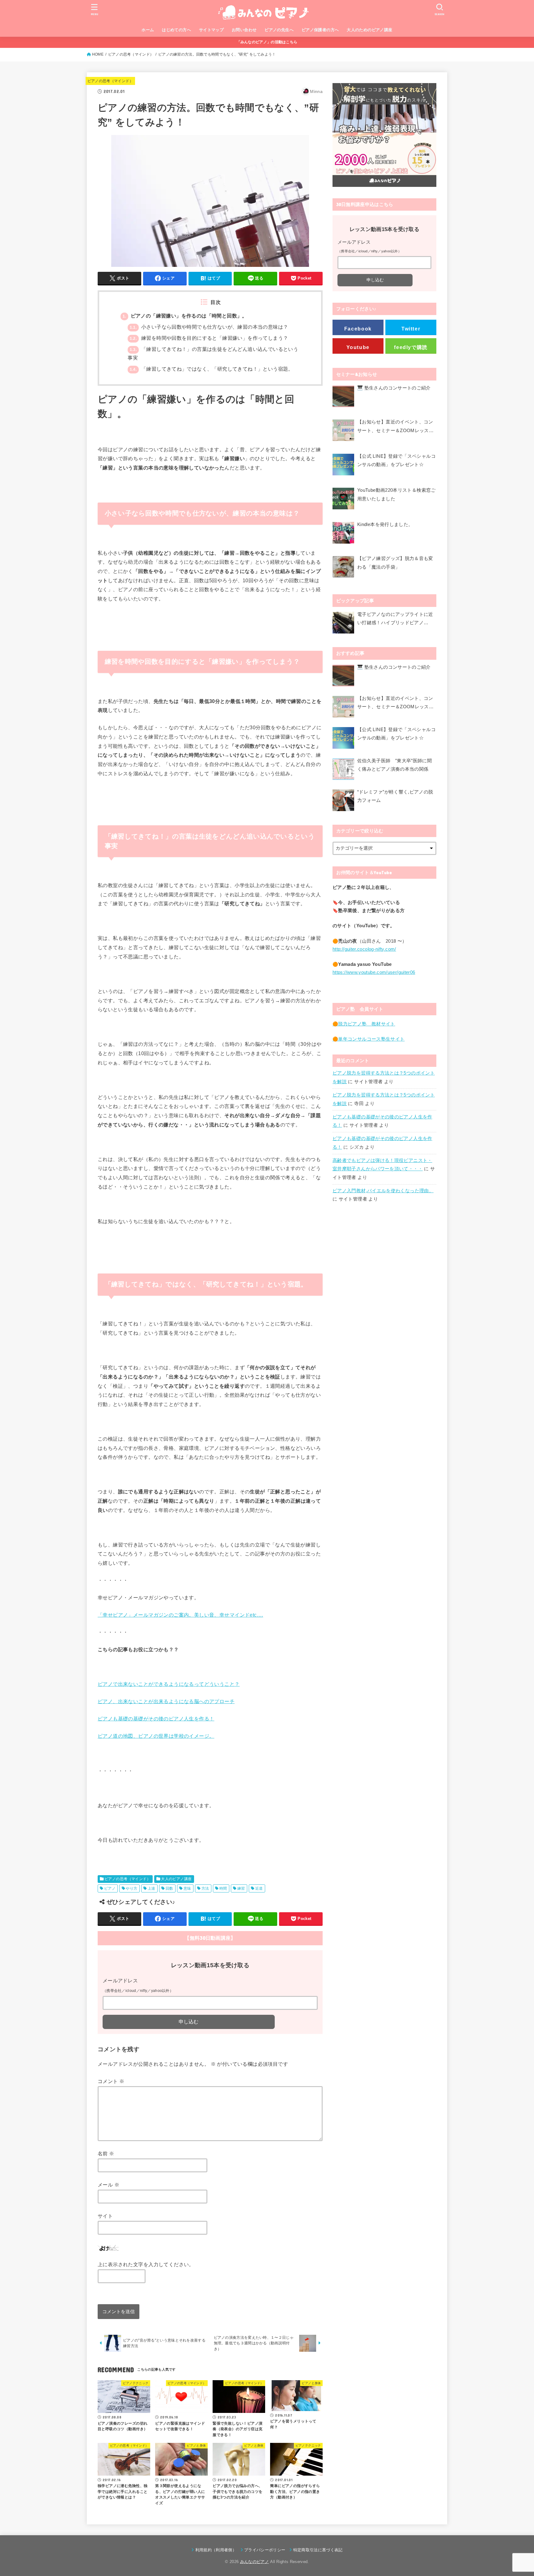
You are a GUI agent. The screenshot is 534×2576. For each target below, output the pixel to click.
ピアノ (110, 1888)
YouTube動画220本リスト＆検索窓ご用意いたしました (396, 495)
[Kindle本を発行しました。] (343, 534)
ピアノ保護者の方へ (320, 30)
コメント (111, 2081)
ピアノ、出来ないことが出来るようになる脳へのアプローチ (166, 1701)
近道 (259, 1888)
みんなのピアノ (254, 2562)
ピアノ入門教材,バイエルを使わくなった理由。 (383, 1191)
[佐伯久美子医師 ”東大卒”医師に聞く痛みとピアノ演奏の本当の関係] (343, 769)
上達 (152, 1888)
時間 (223, 1888)
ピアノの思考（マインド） (131, 54)
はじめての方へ (176, 30)
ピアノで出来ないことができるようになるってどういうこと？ (169, 1684)
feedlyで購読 (411, 347)
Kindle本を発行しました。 (385, 524)
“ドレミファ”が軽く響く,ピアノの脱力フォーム (395, 796)
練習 (241, 1888)
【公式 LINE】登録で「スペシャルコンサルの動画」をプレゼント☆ (396, 461)
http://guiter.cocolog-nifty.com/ (364, 949)
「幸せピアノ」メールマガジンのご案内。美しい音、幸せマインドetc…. (180, 1615)
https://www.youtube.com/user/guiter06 (374, 972)
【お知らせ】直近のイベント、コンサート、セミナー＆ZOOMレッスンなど (395, 427)
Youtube (358, 347)
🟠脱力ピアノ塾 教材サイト (364, 1024)
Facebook (358, 329)
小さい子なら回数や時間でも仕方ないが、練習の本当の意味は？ (209, 327)
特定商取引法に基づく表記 (318, 2550)
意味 (187, 1888)
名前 (106, 2153)
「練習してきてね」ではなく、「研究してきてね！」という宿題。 (211, 369)
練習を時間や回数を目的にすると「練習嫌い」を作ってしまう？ (209, 338)
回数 (170, 1888)
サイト (105, 2216)
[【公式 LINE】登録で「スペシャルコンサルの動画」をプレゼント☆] (343, 466)
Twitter (411, 329)
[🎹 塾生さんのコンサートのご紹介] (343, 398)
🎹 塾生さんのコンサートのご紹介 (394, 388)
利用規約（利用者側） (216, 2550)
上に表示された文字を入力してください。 (146, 2264)
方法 (205, 1888)
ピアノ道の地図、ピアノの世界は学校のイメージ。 (156, 1736)
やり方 (131, 1888)
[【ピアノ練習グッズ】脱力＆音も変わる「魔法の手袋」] (343, 568)
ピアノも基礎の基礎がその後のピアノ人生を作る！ (156, 1719)
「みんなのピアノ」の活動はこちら (267, 42)
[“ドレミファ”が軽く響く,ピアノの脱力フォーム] (343, 800)
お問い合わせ (244, 30)
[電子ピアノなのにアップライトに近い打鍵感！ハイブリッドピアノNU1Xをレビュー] (343, 623)
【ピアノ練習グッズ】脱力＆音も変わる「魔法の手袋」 (395, 563)
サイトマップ (211, 30)
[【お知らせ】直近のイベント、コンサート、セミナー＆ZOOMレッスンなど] (343, 432)
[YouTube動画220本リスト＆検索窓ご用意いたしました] (343, 500)
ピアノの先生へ (279, 30)
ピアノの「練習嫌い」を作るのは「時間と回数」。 (185, 316)
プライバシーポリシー (265, 2550)
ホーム (148, 30)
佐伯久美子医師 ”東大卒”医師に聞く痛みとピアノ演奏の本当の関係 (394, 765)
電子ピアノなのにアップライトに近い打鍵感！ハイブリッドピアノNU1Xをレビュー (395, 620)
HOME (98, 54)
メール (108, 2185)
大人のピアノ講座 (176, 1879)
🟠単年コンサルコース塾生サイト (369, 1039)
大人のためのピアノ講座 (370, 30)
